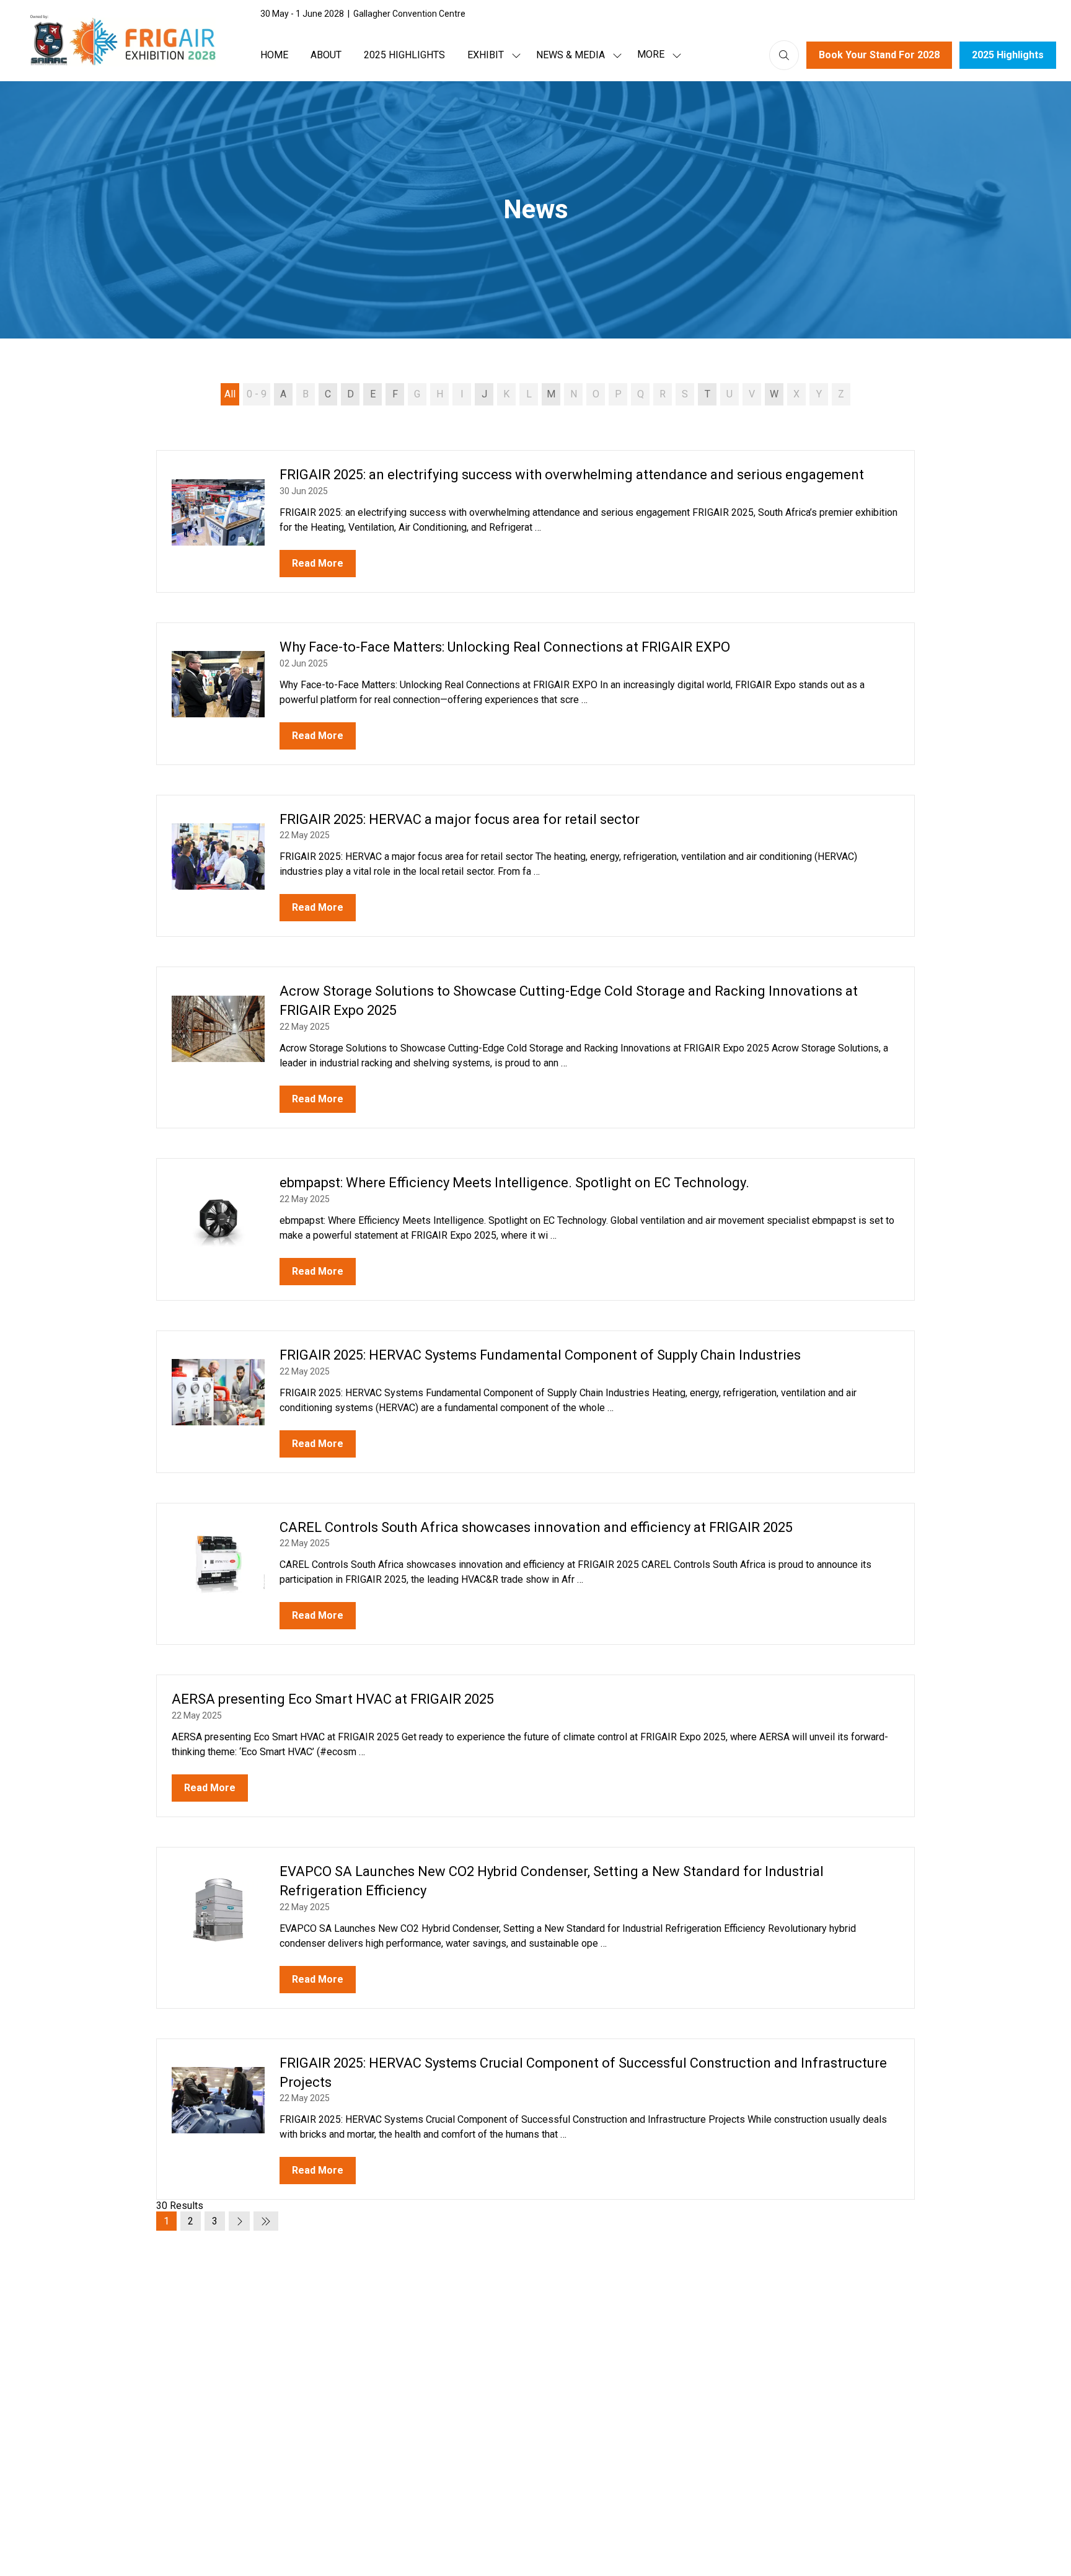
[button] (656, 55)
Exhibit (486, 55)
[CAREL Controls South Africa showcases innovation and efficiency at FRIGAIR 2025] (535, 1574)
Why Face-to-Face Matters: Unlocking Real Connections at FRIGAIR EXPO (505, 647)
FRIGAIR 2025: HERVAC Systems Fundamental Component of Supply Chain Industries (540, 1355)
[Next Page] (239, 2221)
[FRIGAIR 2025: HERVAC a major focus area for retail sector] (535, 866)
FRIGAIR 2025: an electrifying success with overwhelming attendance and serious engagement (572, 475)
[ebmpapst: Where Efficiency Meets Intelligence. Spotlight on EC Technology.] (535, 1229)
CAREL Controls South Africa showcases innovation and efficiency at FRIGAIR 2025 (536, 1527)
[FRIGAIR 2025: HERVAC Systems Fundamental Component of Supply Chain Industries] (535, 1402)
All (230, 394)
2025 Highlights (404, 55)
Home (274, 55)
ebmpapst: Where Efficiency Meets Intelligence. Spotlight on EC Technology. (514, 1183)
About (326, 55)
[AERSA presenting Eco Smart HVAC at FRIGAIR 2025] (535, 1746)
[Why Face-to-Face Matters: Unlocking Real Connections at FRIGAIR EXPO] (535, 694)
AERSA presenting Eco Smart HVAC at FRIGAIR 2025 (333, 1699)
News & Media (571, 55)
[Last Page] (266, 2221)
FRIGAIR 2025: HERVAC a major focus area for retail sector (460, 819)
